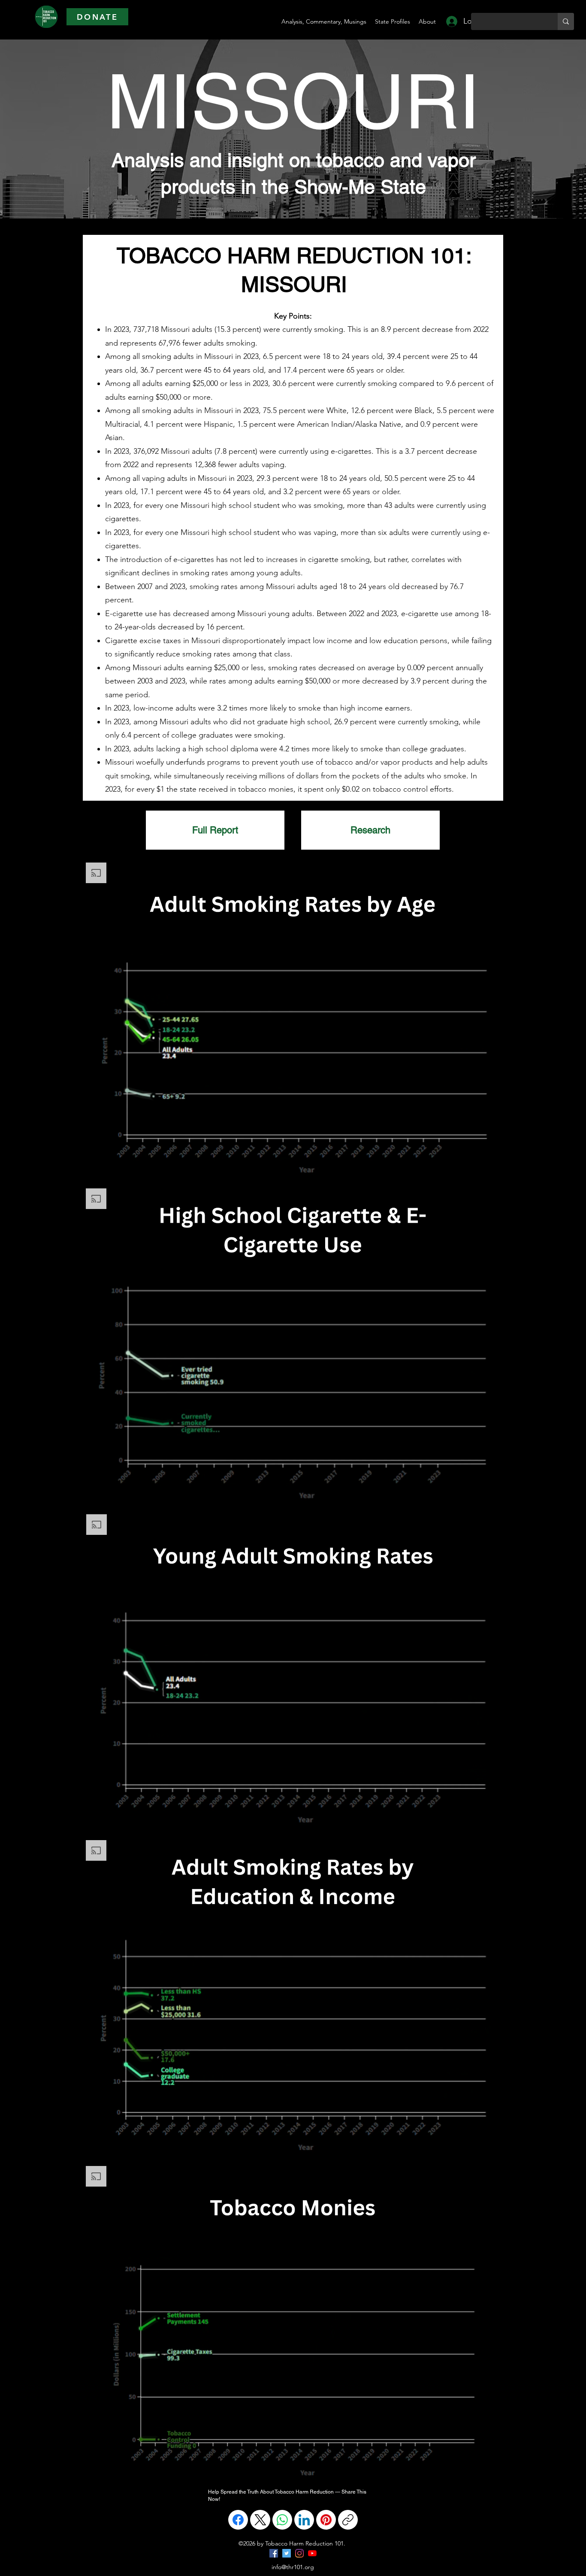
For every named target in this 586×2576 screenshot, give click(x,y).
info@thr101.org (293, 2567)
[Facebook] (238, 2520)
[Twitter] (287, 2553)
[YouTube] (312, 2553)
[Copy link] (348, 2520)
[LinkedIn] (304, 2520)
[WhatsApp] (282, 2520)
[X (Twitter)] (260, 2520)
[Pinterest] (326, 2520)
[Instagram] (299, 2553)
